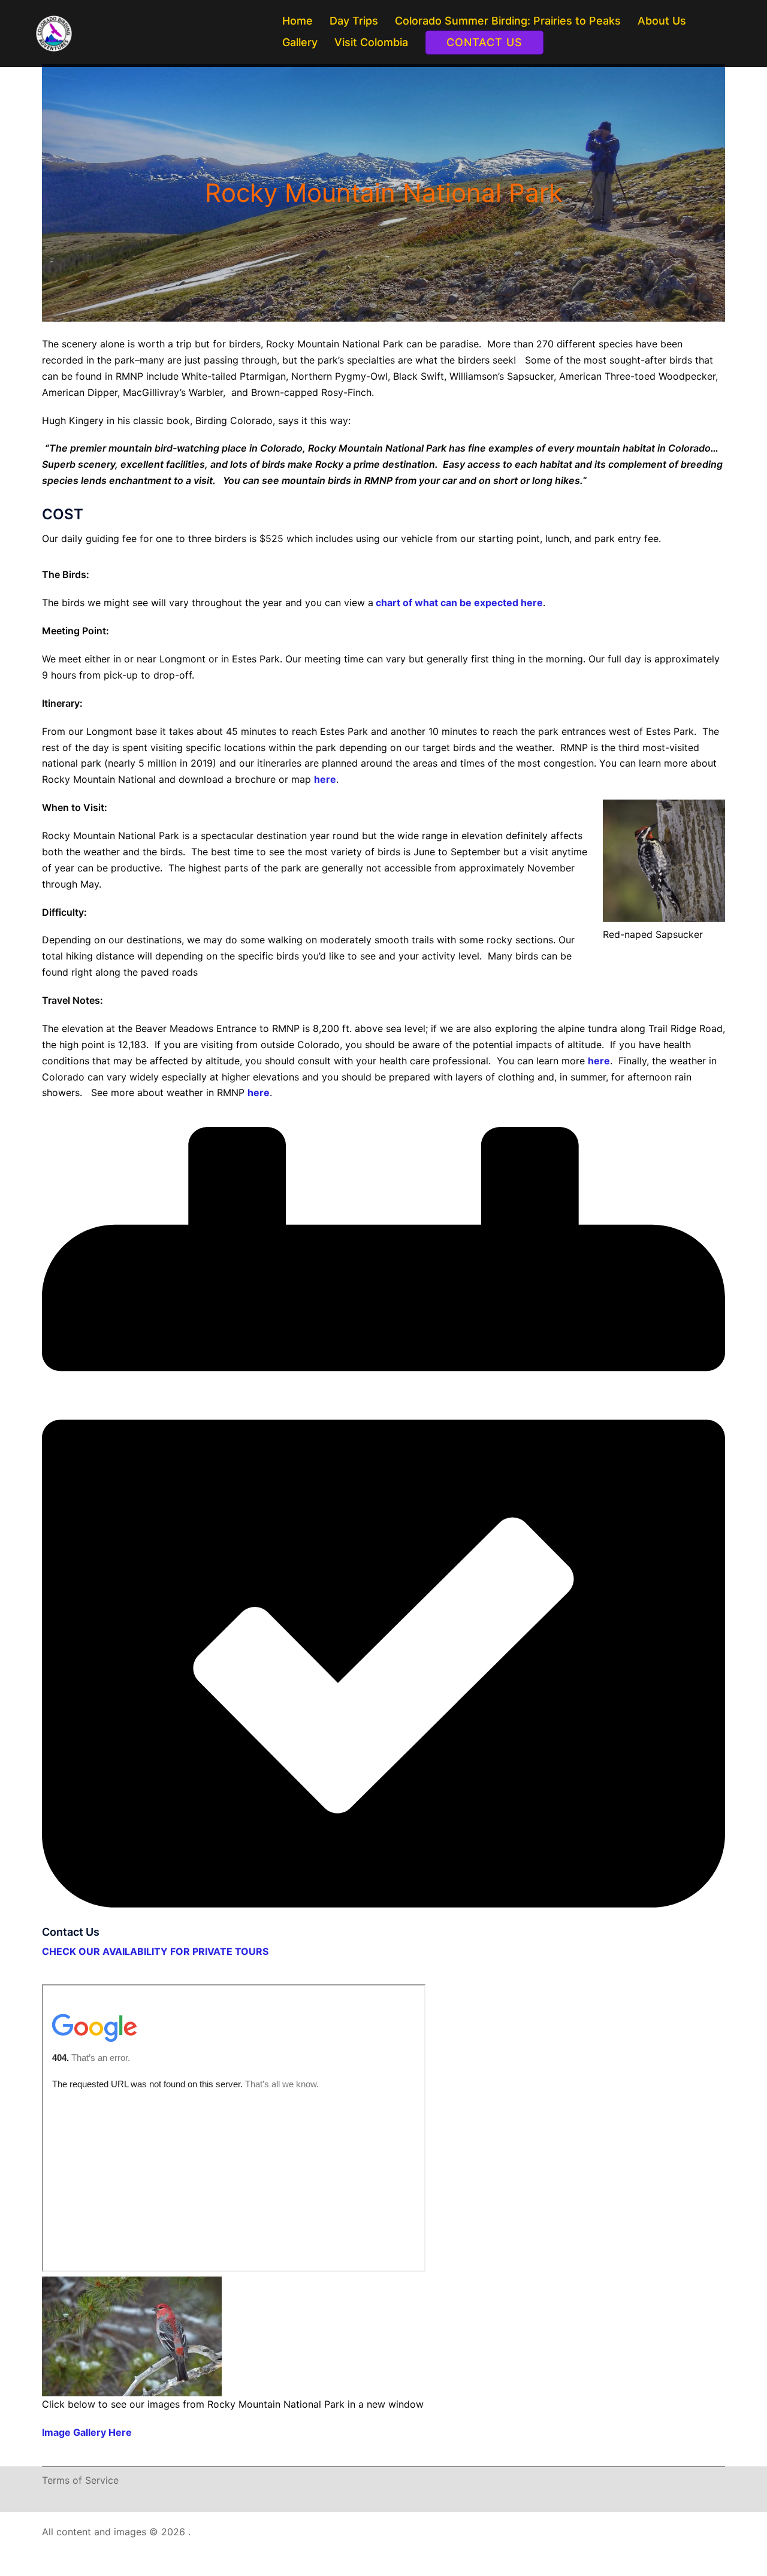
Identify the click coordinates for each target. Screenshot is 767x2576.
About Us (662, 21)
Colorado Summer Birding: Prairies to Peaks (508, 21)
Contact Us (484, 42)
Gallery (300, 42)
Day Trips (354, 21)
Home (298, 21)
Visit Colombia (371, 42)
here (325, 779)
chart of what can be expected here (458, 603)
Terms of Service (80, 2480)
